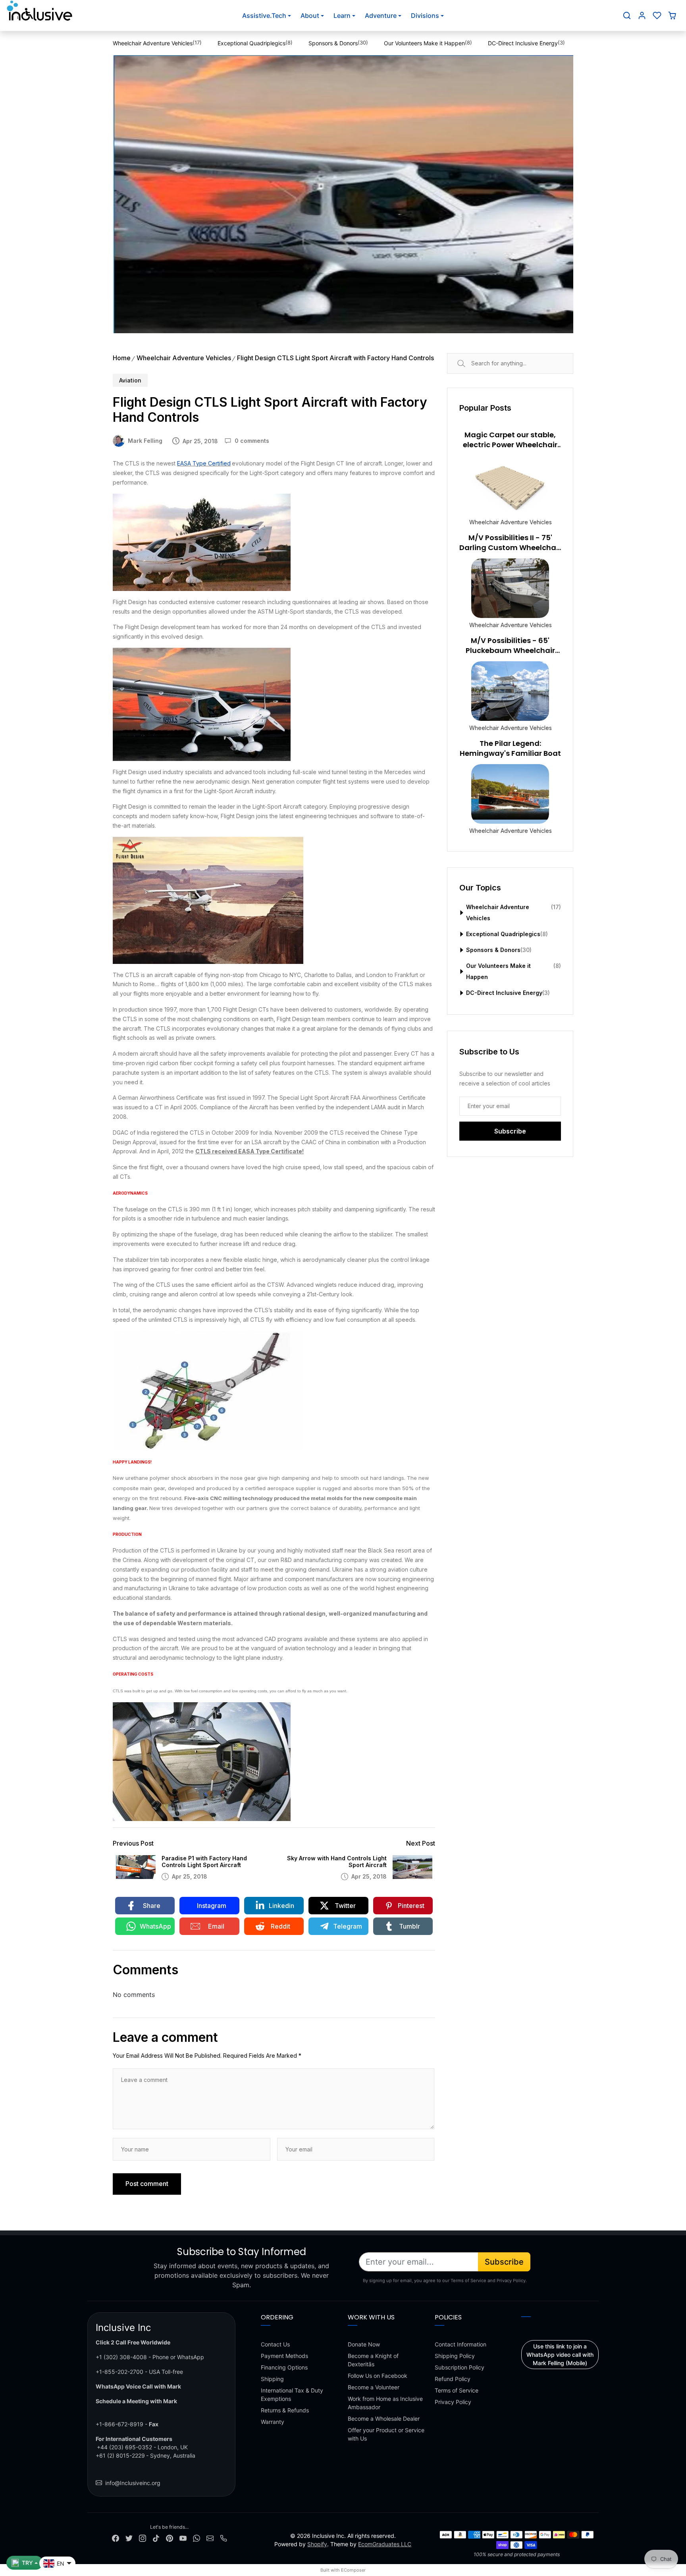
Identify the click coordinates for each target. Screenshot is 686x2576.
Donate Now (364, 2344)
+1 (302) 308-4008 (121, 2357)
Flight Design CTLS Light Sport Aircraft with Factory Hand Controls (335, 358)
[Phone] (224, 2538)
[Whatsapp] (197, 2538)
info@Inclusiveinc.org (133, 2483)
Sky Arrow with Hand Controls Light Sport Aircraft (337, 1862)
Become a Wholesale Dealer (384, 2419)
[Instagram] (143, 2538)
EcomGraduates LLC (385, 2544)
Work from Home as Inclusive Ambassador (385, 2403)
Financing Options (284, 2367)
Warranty (273, 2422)
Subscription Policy (460, 2367)
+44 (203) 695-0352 (124, 2447)
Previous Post (133, 1843)
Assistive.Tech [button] (264, 15)
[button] (627, 15)
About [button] (310, 15)
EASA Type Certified (204, 463)
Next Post (421, 1843)
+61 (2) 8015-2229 (120, 2455)
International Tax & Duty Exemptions (292, 2394)
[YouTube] (183, 2538)
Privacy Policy (453, 2402)
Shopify (317, 2544)
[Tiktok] (156, 2538)
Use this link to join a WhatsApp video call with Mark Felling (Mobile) (560, 2355)
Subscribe (504, 2262)
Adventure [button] (381, 15)
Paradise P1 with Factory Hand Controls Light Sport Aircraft (204, 1862)
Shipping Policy (455, 2356)
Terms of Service (457, 2390)
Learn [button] (342, 15)
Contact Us (275, 2344)
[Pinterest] (170, 2538)
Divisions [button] (425, 15)
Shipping (272, 2379)
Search (470, 363)
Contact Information (461, 2344)
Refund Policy (453, 2379)
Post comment (147, 2184)
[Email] (210, 2538)
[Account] (642, 15)
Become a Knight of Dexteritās (373, 2360)
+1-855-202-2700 (119, 2372)
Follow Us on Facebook (378, 2376)
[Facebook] (116, 2538)
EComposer (353, 2570)
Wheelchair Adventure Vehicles (184, 358)
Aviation (130, 380)
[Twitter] (129, 2538)
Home (122, 358)
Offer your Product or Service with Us (386, 2434)
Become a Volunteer (374, 2387)
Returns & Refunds (285, 2410)
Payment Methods (284, 2356)
